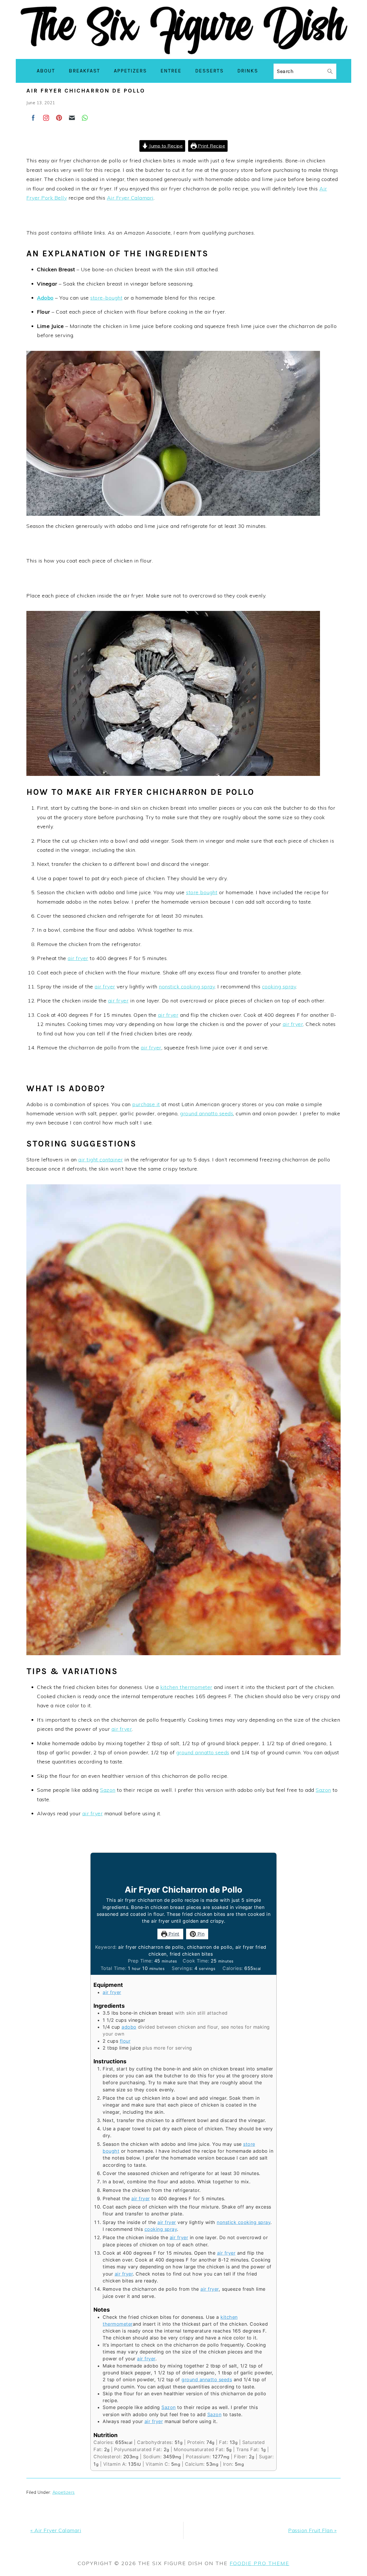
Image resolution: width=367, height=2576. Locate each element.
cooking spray (279, 987)
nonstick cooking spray (187, 987)
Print (173, 1934)
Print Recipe (211, 146)
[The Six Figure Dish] (183, 54)
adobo (129, 2027)
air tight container (101, 1160)
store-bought (106, 298)
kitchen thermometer (186, 1687)
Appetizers (64, 2492)
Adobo (45, 298)
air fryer (78, 958)
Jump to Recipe (165, 146)
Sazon (108, 1790)
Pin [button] (200, 1934)
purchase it (146, 1104)
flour (125, 2041)
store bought (202, 892)
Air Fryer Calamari (130, 198)
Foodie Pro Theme (259, 2563)
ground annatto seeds (207, 1113)
